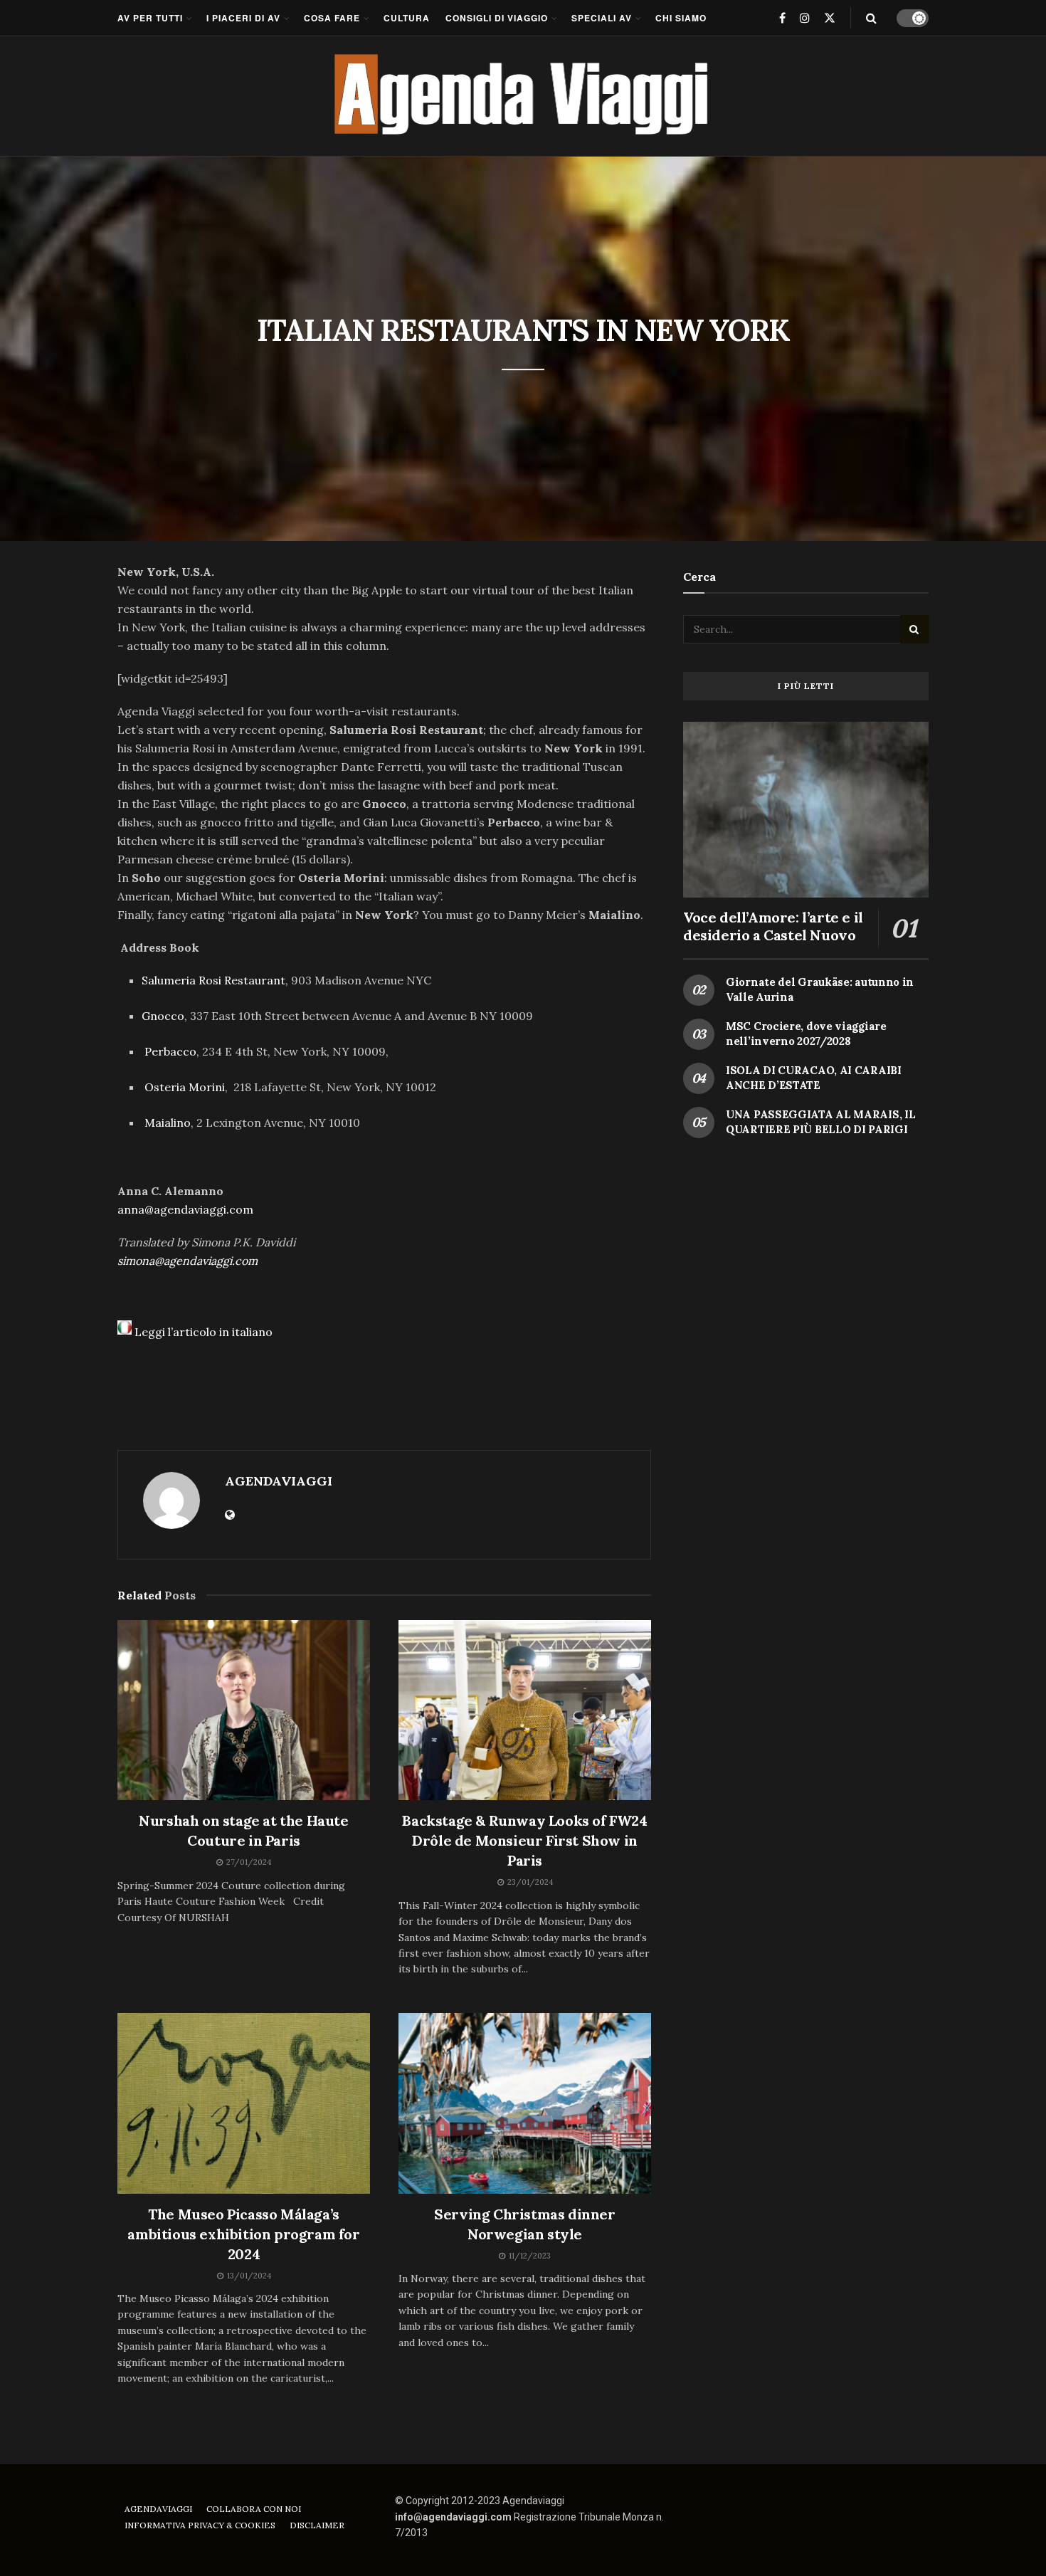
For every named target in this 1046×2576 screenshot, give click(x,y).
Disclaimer (317, 2525)
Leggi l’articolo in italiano (204, 1332)
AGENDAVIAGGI (279, 1481)
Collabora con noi (254, 2509)
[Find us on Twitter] (830, 18)
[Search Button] (871, 18)
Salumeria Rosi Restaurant (213, 980)
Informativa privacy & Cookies (200, 2525)
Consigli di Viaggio (497, 18)
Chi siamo (681, 18)
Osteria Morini (185, 1087)
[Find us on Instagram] (805, 18)
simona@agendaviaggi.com (187, 1261)
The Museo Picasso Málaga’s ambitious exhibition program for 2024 (243, 2234)
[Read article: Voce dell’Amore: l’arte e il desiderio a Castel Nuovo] (806, 810)
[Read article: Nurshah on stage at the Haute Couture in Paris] (244, 1710)
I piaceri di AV (243, 18)
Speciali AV (602, 18)
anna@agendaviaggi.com (185, 1209)
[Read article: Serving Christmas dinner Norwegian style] (525, 2103)
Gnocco (163, 1016)
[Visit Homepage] (523, 96)
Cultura (407, 18)
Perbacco (170, 1051)
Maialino (168, 1123)
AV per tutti (150, 18)
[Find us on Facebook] (782, 18)
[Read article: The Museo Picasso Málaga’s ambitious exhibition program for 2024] (244, 2103)
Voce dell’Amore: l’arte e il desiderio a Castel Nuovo (773, 926)
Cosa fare (332, 18)
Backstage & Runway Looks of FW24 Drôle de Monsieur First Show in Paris (524, 1840)
